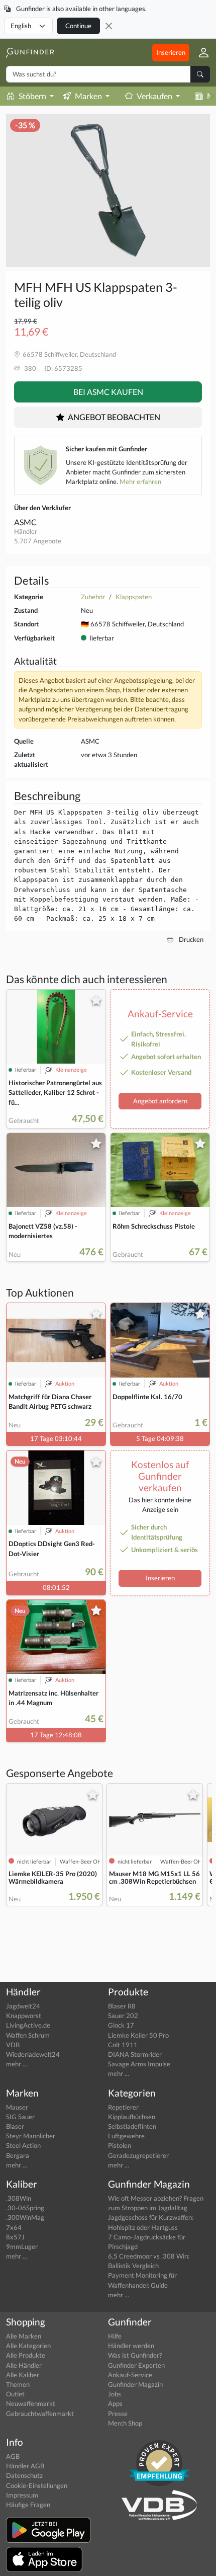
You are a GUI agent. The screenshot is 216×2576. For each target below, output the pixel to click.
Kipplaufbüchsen (132, 2117)
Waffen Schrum (28, 2035)
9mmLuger (22, 2246)
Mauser (17, 2107)
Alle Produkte (26, 2355)
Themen (18, 2384)
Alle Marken (24, 2336)
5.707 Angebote (38, 541)
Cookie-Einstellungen (37, 2485)
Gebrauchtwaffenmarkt (40, 2413)
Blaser (15, 2126)
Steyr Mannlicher (31, 2136)
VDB (13, 2045)
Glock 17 (121, 2025)
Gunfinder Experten (136, 2365)
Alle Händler (24, 2365)
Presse (118, 2413)
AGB (13, 2456)
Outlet (15, 2394)
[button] (200, 52)
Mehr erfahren (140, 481)
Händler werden (131, 2346)
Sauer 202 (123, 2016)
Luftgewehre (126, 2136)
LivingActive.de (28, 2025)
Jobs (115, 2394)
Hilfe (115, 2336)
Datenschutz (24, 2475)
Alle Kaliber (23, 2375)
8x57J (15, 2237)
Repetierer (123, 2107)
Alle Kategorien (28, 2346)
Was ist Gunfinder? (135, 2355)
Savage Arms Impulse (139, 2064)
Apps (115, 2403)
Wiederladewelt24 (33, 2054)
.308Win (19, 2198)
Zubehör (93, 597)
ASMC (25, 522)
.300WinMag (25, 2217)
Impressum (22, 2495)
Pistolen (120, 2145)
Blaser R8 (122, 2006)
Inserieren (171, 52)
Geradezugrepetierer (138, 2155)
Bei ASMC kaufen (108, 392)
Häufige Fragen (28, 2505)
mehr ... (17, 2064)
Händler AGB (25, 2466)
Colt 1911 (123, 2045)
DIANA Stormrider (135, 2054)
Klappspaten (134, 597)
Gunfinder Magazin (135, 2384)
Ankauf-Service (130, 2375)
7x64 (14, 2227)
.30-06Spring (25, 2208)
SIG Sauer (20, 2117)
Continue (78, 26)
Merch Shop (125, 2423)
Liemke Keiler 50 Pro (138, 2035)
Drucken (190, 939)
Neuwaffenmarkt (31, 2403)
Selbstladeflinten (132, 2126)
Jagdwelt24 (23, 2006)
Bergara (18, 2155)
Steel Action (23, 2145)
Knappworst (24, 2016)
